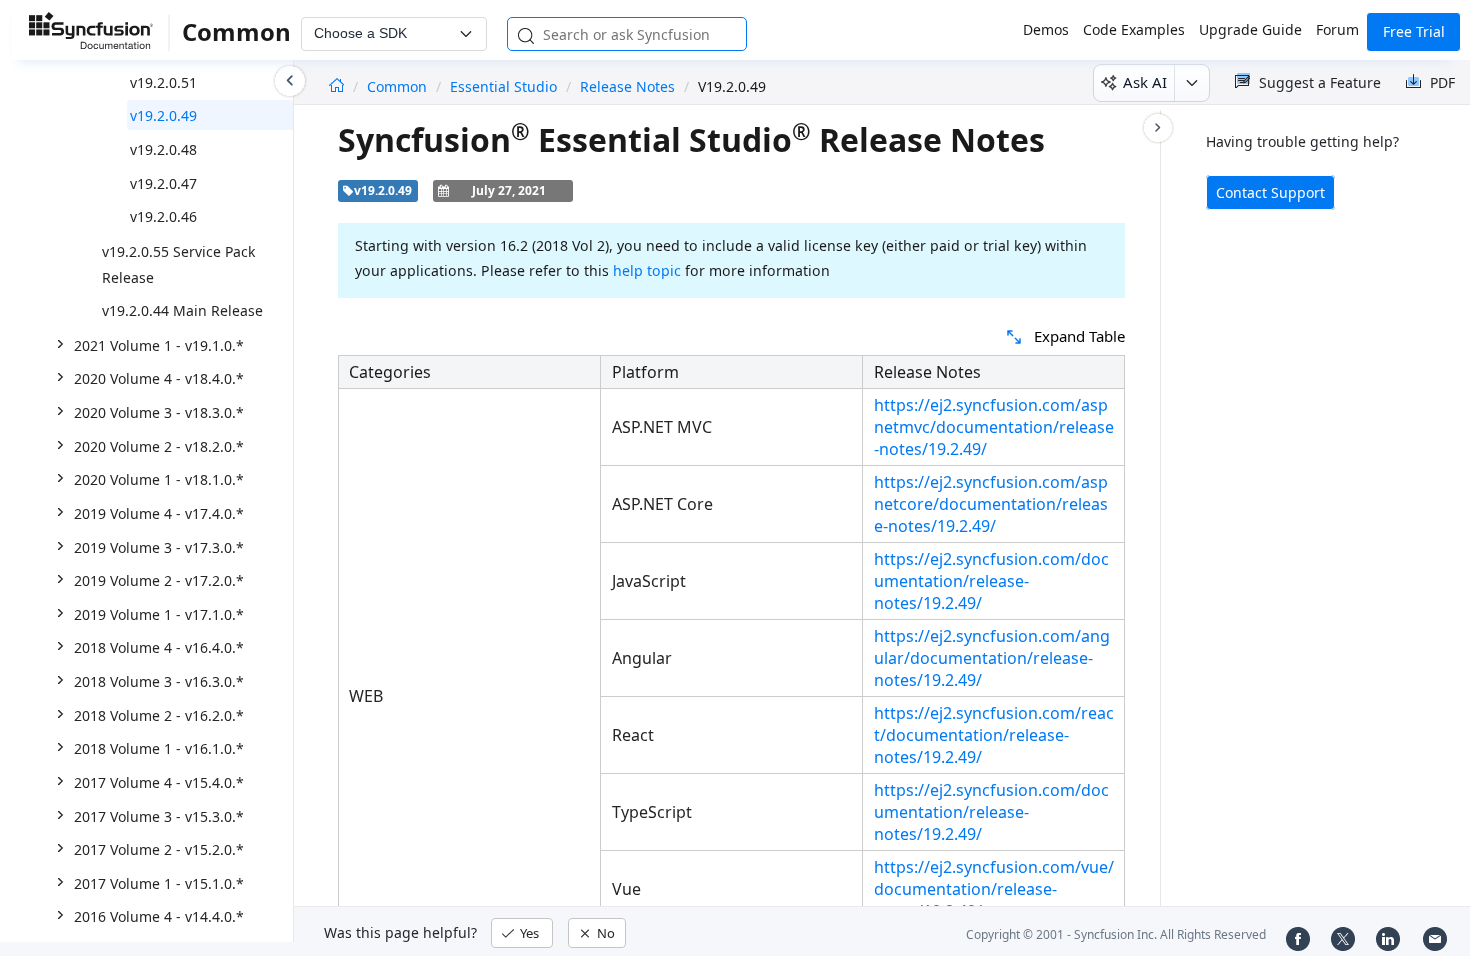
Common (399, 86)
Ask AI (1145, 82)
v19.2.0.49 (163, 115)
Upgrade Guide (1250, 29)
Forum (1337, 29)
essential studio (503, 86)
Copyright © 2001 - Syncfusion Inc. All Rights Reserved (1116, 934)
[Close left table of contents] (290, 81)
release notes (627, 86)
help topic (647, 270)
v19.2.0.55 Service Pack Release (178, 264)
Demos (1046, 29)
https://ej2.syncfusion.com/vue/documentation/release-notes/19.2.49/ (994, 889)
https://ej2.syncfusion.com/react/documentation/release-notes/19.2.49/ (994, 735)
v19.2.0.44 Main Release (182, 310)
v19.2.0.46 (163, 216)
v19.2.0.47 (163, 183)
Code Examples (1134, 29)
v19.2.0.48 (163, 149)
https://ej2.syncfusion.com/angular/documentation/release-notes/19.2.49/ (992, 658)
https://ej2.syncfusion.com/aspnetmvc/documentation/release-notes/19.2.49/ (994, 427)
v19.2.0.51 (163, 82)
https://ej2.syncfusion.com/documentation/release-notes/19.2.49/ (991, 581)
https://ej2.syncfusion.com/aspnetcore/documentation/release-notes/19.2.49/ (991, 504)
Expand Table (1079, 336)
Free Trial (1414, 31)
